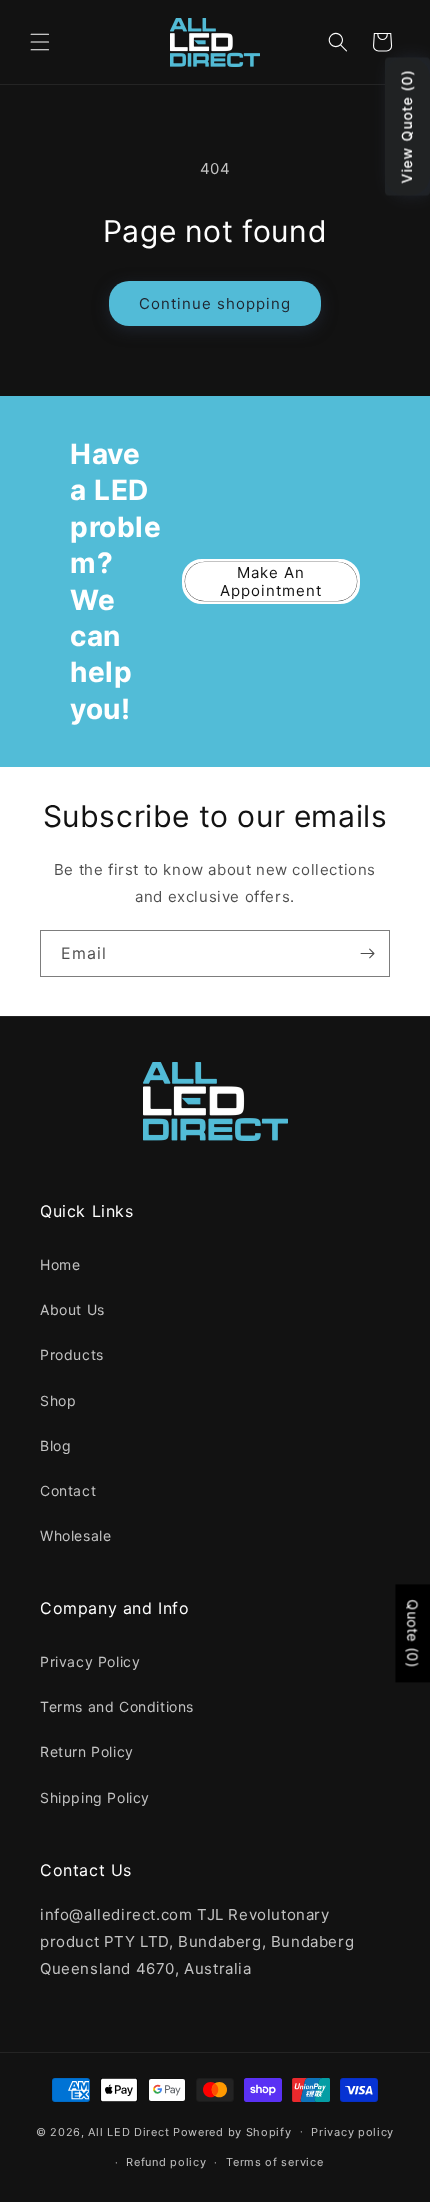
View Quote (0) (406, 127)
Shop (58, 1400)
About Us (72, 1309)
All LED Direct (128, 2131)
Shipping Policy (95, 1797)
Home (60, 1264)
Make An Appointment (271, 581)
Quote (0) (412, 1634)
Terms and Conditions (117, 1706)
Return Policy (87, 1751)
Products (72, 1354)
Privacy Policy (90, 1661)
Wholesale (75, 1535)
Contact (68, 1490)
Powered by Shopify (232, 2131)
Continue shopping (215, 303)
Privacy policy (352, 2132)
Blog (55, 1445)
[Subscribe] (367, 953)
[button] (40, 42)
